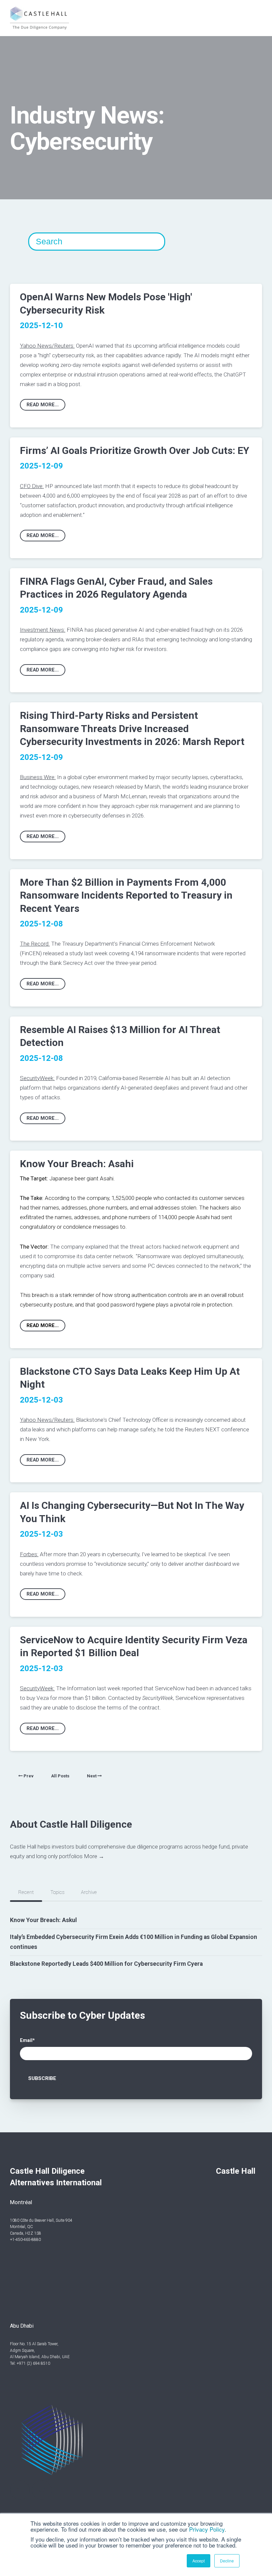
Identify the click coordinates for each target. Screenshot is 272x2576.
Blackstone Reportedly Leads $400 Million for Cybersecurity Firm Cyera (106, 1964)
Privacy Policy (207, 2529)
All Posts (60, 1776)
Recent (26, 1892)
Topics (57, 1892)
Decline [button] (227, 2561)
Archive (89, 1892)
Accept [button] (199, 2561)
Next (92, 1776)
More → (94, 1856)
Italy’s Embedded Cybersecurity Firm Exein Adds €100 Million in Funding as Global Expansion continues (134, 1942)
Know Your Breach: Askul (43, 1920)
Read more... (43, 405)
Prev (28, 1776)
